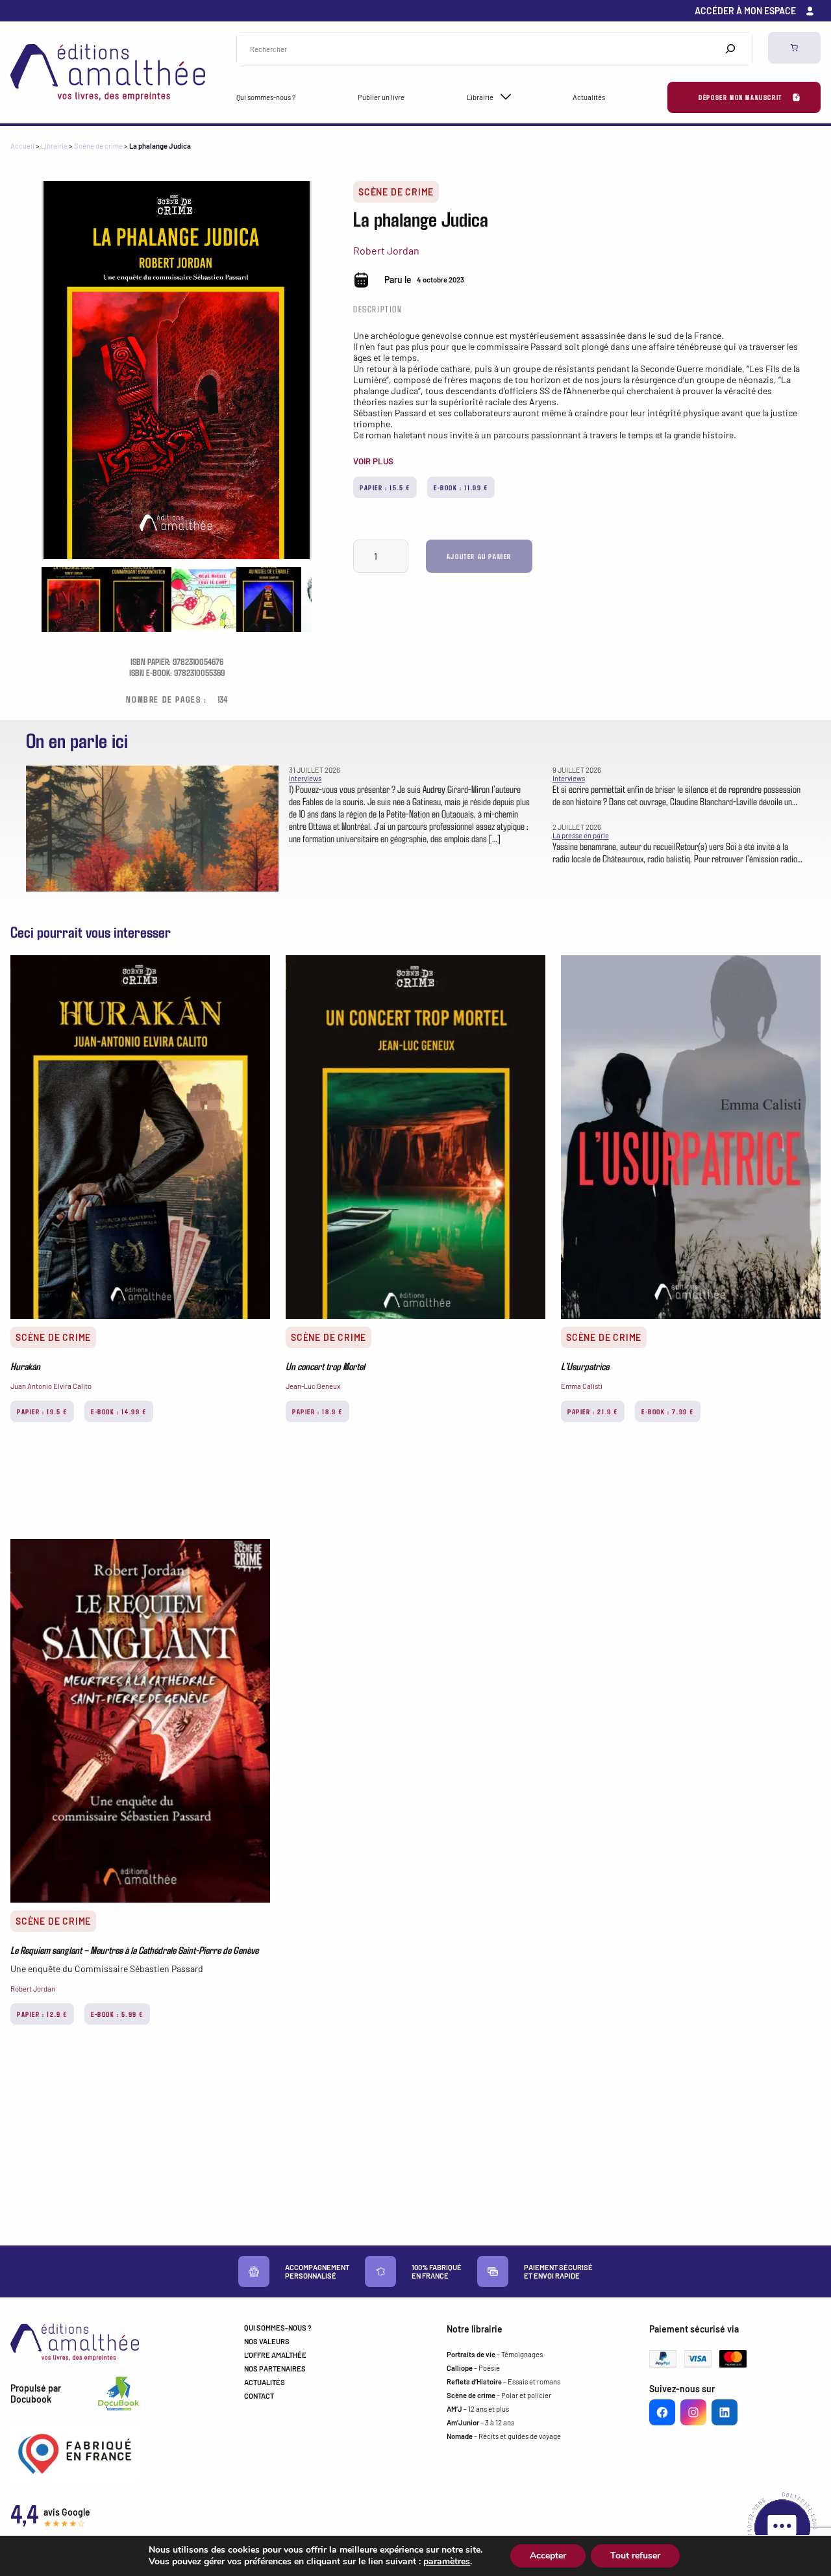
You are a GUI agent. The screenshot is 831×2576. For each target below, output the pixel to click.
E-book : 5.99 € (117, 2014)
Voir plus (373, 461)
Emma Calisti (582, 1386)
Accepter (548, 2556)
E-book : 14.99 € (119, 1411)
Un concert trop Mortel (325, 1366)
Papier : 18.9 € (317, 1411)
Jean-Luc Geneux (313, 1386)
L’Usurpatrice (585, 1366)
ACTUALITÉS (265, 2382)
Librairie (480, 97)
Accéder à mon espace (745, 11)
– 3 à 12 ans (480, 2422)
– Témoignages (495, 2354)
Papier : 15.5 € (385, 487)
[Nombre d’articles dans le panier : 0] (794, 48)
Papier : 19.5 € (42, 1411)
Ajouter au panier (479, 556)
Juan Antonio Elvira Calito (51, 1386)
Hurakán (25, 1366)
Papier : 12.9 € (42, 2014)
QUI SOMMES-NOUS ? (278, 2328)
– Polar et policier (499, 2395)
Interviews (305, 778)
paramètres (447, 2562)
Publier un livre (381, 97)
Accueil (22, 146)
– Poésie (473, 2368)
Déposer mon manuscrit (740, 97)
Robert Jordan (386, 250)
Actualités (589, 97)
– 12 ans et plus (478, 2409)
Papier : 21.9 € (593, 1411)
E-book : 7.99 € (668, 1411)
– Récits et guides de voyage (504, 2436)
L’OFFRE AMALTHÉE (275, 2355)
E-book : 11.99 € (461, 487)
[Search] (730, 49)
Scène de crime (98, 146)
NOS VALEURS (267, 2341)
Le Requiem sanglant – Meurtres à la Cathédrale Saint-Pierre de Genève (134, 1950)
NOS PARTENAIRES (275, 2369)
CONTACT (259, 2396)
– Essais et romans (503, 2382)
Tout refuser (635, 2556)
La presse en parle (581, 835)
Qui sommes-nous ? (266, 97)
